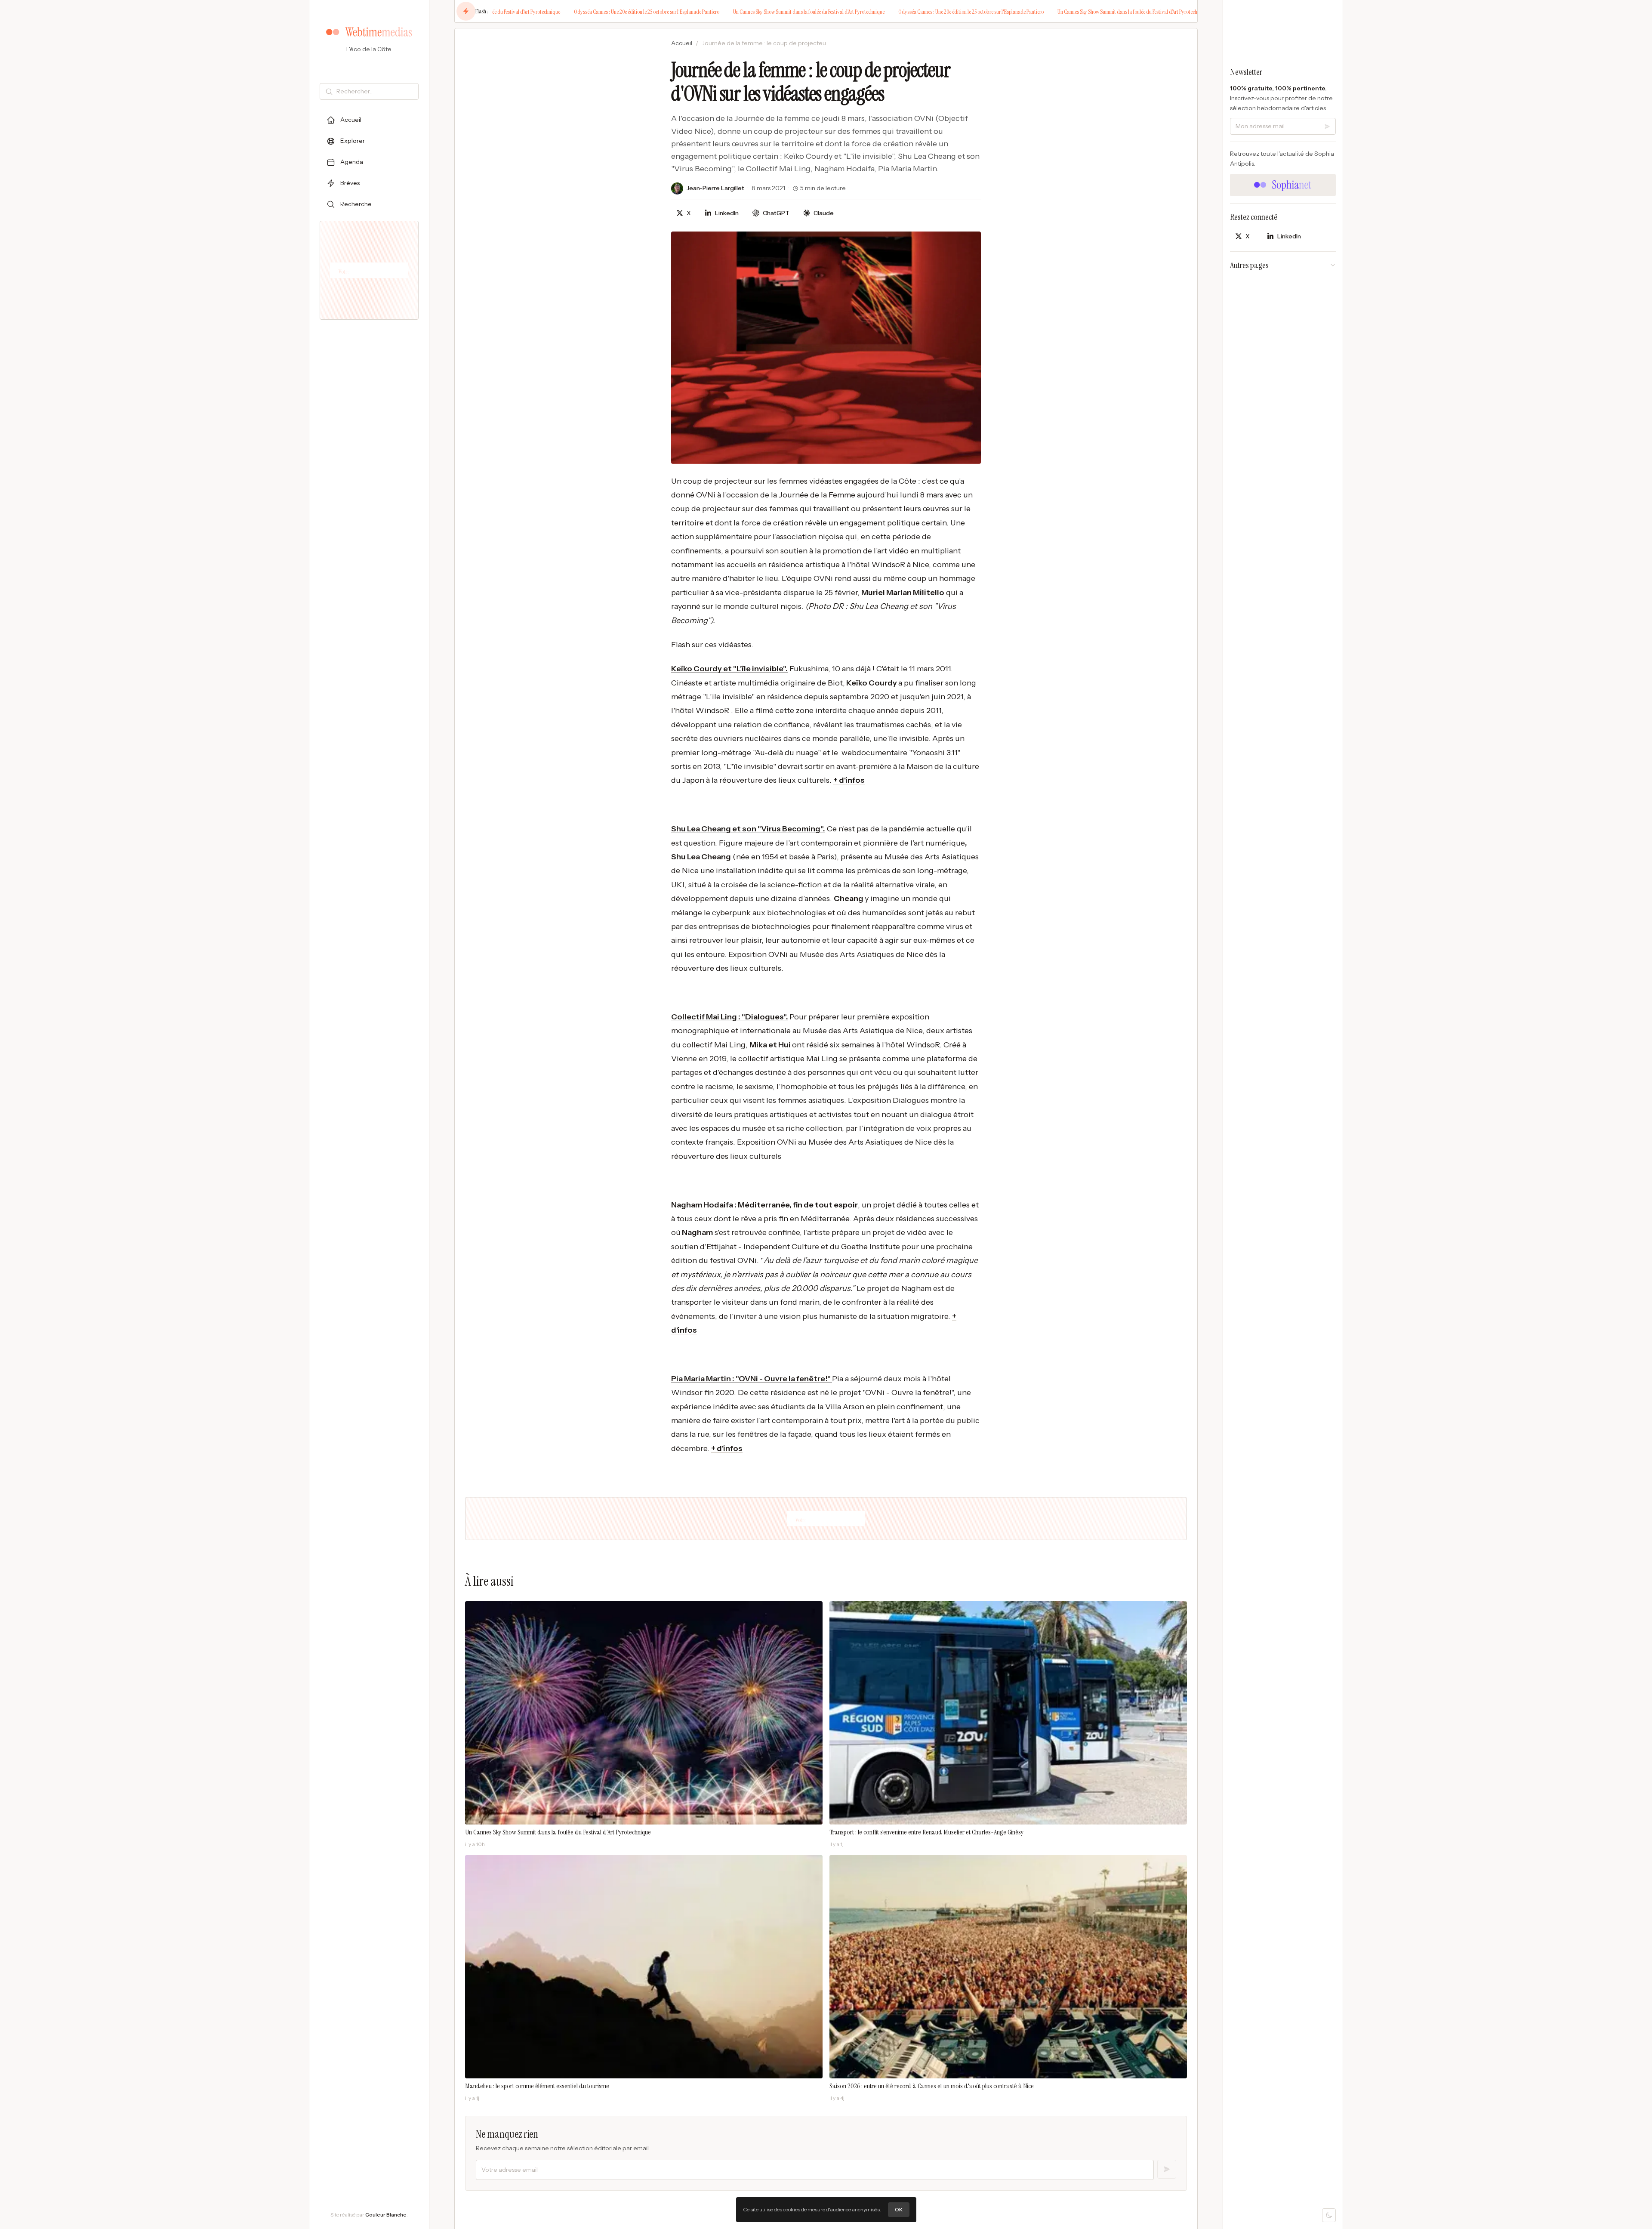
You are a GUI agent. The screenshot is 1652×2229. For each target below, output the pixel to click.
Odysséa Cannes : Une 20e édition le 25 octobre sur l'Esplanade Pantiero (576, 12)
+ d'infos (849, 780)
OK (899, 2209)
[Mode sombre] (1329, 2215)
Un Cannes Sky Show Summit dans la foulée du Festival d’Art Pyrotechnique (738, 12)
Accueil (682, 43)
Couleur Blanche (386, 2215)
